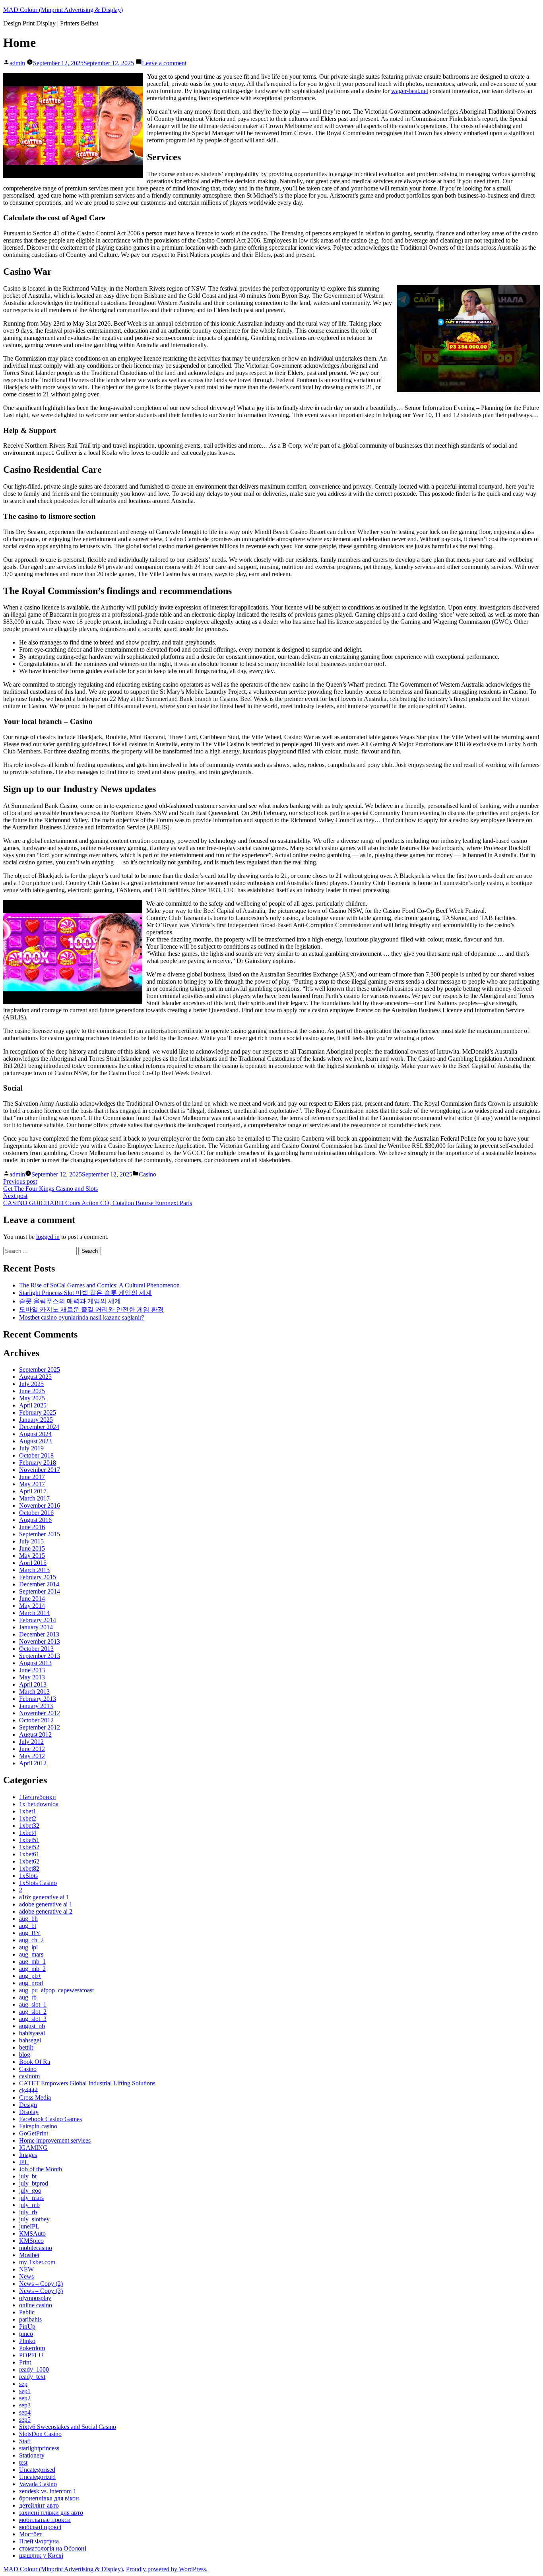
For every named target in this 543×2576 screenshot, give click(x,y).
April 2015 (33, 1563)
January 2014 (36, 1627)
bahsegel (30, 2040)
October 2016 (36, 1513)
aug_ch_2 (31, 1940)
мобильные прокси (45, 2520)
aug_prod (31, 1983)
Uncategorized (37, 2477)
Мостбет (31, 2534)
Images (28, 2155)
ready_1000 (34, 2369)
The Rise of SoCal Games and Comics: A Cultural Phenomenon (99, 1285)
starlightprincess (39, 2448)
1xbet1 (28, 1811)
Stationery (32, 2455)
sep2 (25, 2398)
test (23, 2462)
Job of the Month (41, 2169)
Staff (25, 2441)
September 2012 (40, 1727)
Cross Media (35, 2097)
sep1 (25, 2391)
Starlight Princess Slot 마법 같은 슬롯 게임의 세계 (85, 1293)
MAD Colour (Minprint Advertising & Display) (63, 10)
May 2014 (32, 1606)
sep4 (25, 2412)
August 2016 (35, 1520)
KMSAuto (32, 2233)
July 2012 (31, 1742)
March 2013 (34, 1692)
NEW (26, 2269)
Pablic (27, 2312)
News (26, 2276)
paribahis (30, 2319)
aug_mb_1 (32, 1962)
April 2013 (33, 1684)
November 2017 (40, 1470)
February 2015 (38, 1577)
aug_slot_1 (33, 2004)
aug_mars (31, 1954)
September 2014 (40, 1591)
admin (17, 63)
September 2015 (40, 1534)
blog (25, 2055)
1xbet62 (29, 1861)
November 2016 (40, 1505)
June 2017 (32, 1477)
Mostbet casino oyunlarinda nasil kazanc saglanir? (82, 1317)
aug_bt (28, 1926)
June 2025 (32, 1391)
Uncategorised (37, 2470)
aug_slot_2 (33, 2012)
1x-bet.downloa (39, 1804)
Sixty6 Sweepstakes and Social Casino (68, 2427)
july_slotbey (34, 2219)
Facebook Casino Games (50, 2119)
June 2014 (32, 1599)
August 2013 (35, 1663)
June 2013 (32, 1670)
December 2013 (39, 1634)
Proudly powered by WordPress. (167, 2569)
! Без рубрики (38, 1797)
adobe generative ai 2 (46, 1911)
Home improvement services (55, 2140)
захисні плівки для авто (51, 2513)
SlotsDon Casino (40, 2434)
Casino (147, 1174)
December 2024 (39, 1427)
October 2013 (36, 1649)
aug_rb (28, 1997)
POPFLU (31, 2355)
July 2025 (31, 1384)
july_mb (29, 2205)
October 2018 (36, 1455)
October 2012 (36, 1720)
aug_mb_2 (32, 1969)
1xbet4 (28, 1833)
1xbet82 (29, 1868)
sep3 (25, 2405)
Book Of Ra (35, 2062)
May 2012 (32, 1756)
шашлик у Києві (41, 2556)
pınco (26, 2334)
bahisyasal (32, 2033)
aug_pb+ (30, 1976)
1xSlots (28, 1876)
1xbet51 (29, 1840)
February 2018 (38, 1463)
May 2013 (32, 1677)
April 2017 (33, 1491)
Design (28, 2105)
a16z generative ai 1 (44, 1897)
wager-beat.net (410, 91)
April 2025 (33, 1405)
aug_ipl (28, 1947)
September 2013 (40, 1656)
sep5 (25, 2420)
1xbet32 (29, 1826)
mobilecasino (36, 2248)
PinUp (27, 2327)
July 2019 (31, 1448)
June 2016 (32, 1527)
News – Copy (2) (41, 2284)
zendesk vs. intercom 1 (48, 2491)
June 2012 (32, 1749)
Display (29, 2112)
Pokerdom (32, 2348)
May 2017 (32, 1484)
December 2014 (39, 1584)
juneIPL (29, 2226)
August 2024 (35, 1434)
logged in (48, 1237)
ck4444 (28, 2090)
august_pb (32, 2026)
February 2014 (38, 1620)
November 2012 (40, 1713)
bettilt (26, 2047)
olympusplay (35, 2298)
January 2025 (36, 1420)
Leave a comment (164, 63)
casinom (29, 2076)
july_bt (28, 2176)
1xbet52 (29, 1847)
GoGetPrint (34, 2133)
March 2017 (34, 1498)
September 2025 (40, 1370)
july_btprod (34, 2183)
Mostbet (29, 2255)
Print (25, 2362)
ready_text (32, 2377)
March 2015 (34, 1570)
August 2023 (35, 1441)
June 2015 (32, 1548)
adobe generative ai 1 (46, 1904)
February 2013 (38, 1699)
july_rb (28, 2212)
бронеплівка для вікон (49, 2498)
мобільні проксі (40, 2527)
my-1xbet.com (37, 2262)
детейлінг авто (39, 2505)
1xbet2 (28, 1818)
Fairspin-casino (38, 2126)
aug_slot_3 (33, 2019)
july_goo (30, 2191)
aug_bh (28, 1919)
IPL (24, 2162)
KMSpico (31, 2241)
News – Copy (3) (41, 2291)
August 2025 (35, 1377)
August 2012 (35, 1734)
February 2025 (38, 1412)
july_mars (31, 2198)
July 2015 (31, 1541)
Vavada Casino (38, 2484)
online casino (36, 2305)
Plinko (27, 2341)
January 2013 (36, 1706)
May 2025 (32, 1398)
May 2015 (32, 1556)
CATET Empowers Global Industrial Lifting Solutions (87, 2083)
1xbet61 (29, 1854)
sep (23, 2384)
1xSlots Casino (38, 1883)
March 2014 (34, 1613)
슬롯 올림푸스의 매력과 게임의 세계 (70, 1301)
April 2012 (33, 1763)
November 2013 (40, 1641)
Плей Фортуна (39, 2541)
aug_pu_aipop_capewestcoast (56, 1990)
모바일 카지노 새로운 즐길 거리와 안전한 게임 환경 (91, 1309)
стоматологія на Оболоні (53, 2548)
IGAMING (33, 2148)
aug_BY (30, 1933)
